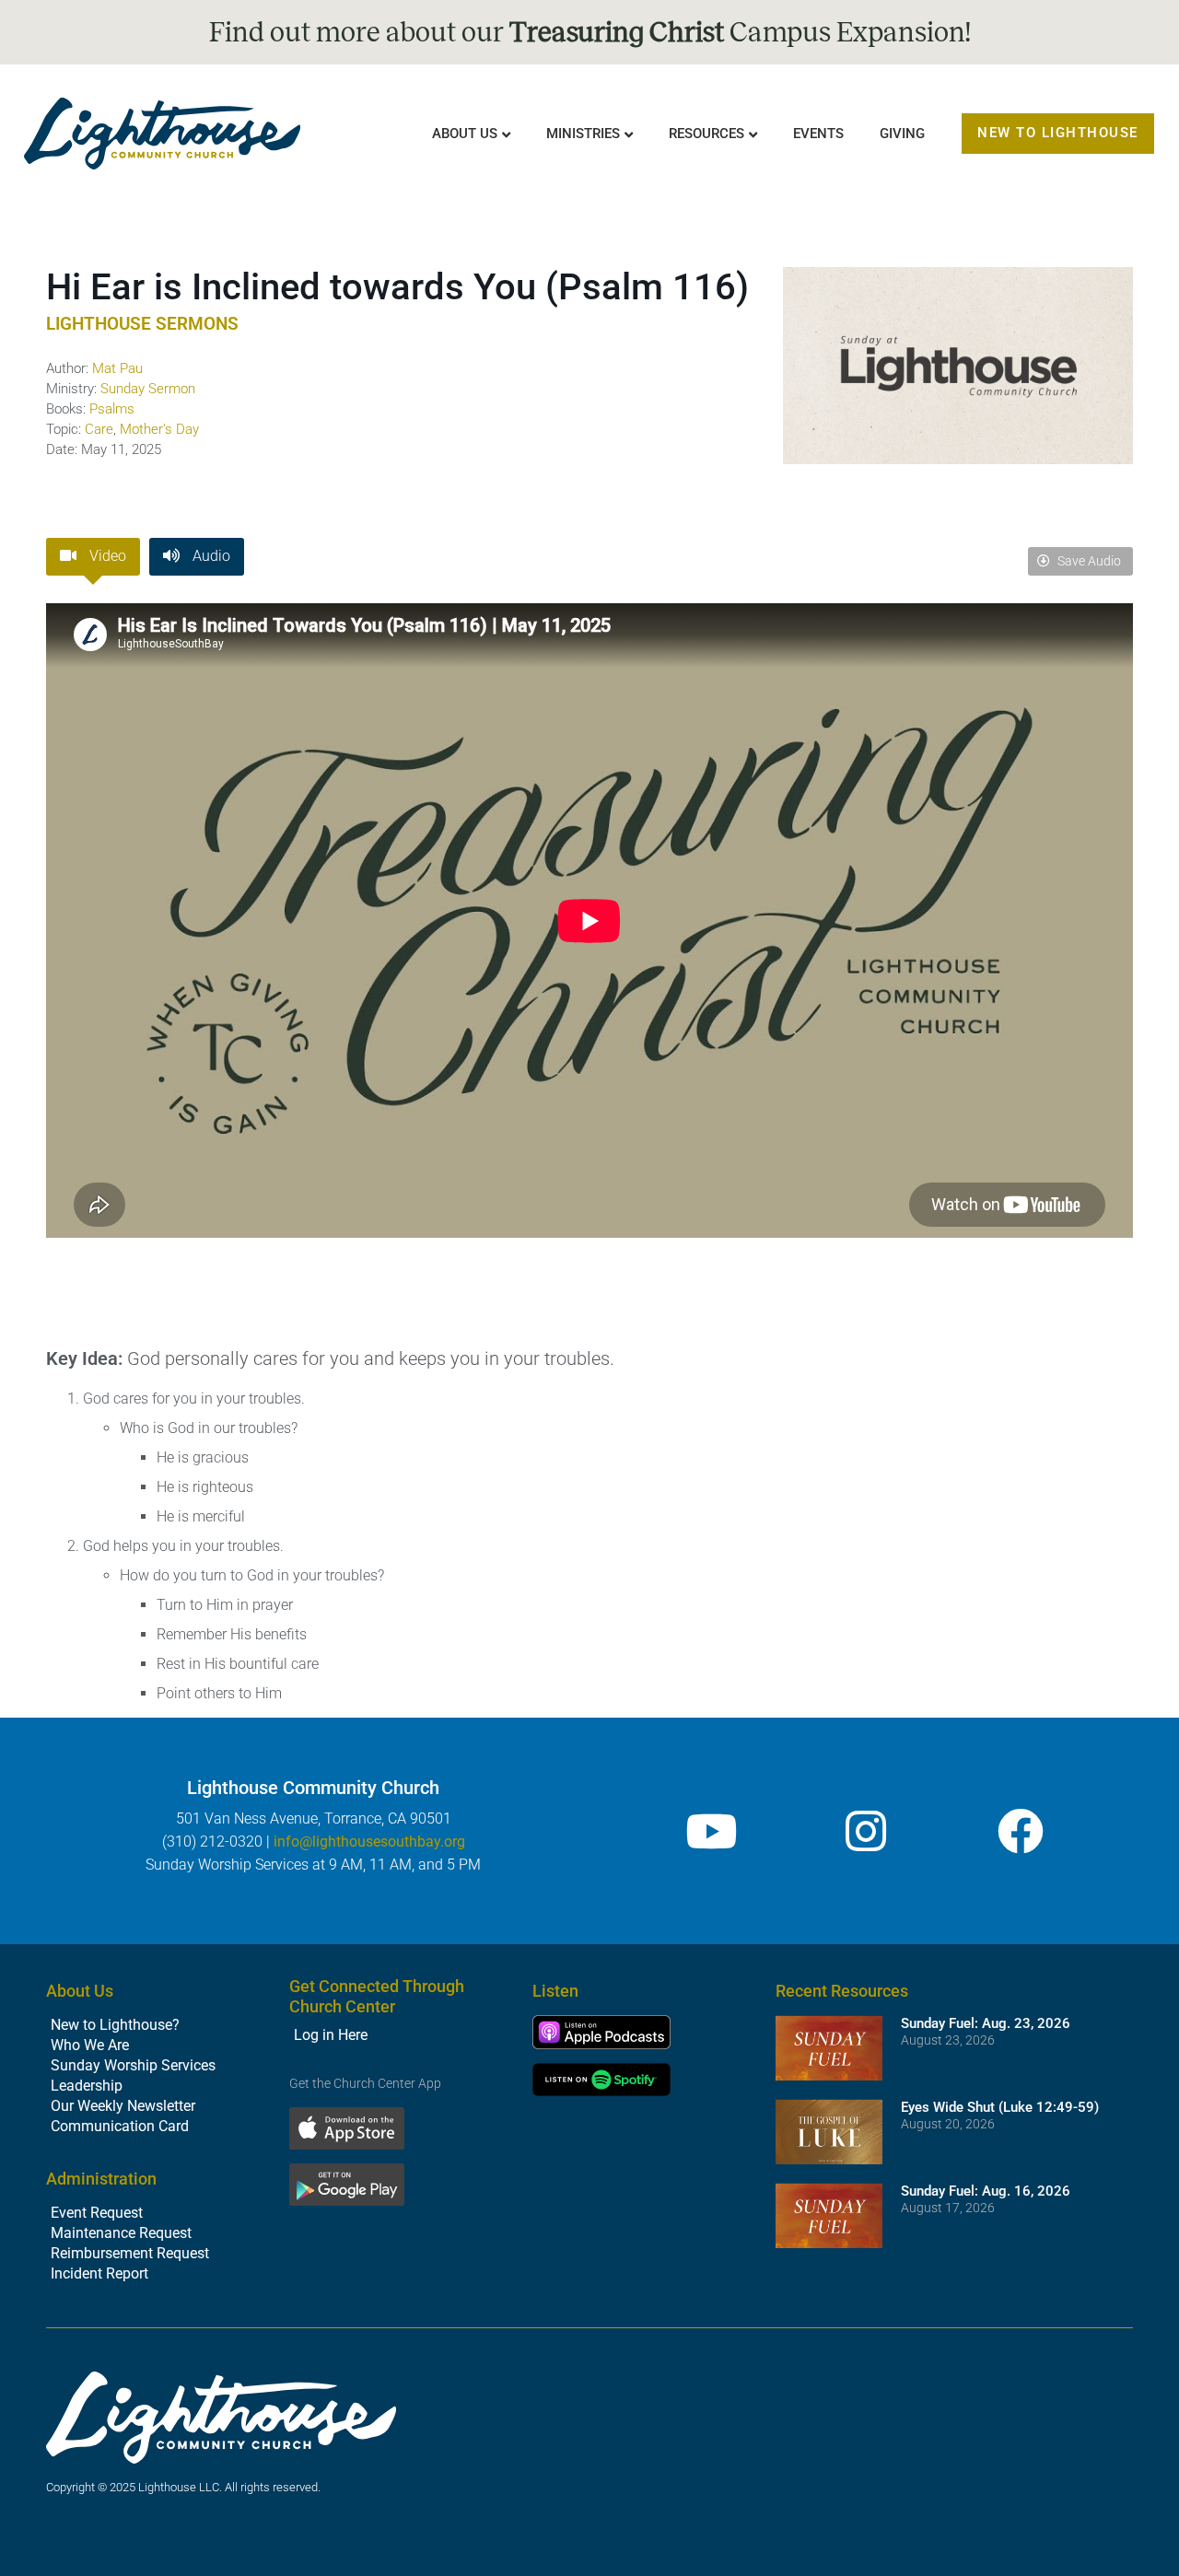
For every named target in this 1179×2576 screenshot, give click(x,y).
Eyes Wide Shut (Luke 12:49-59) (1000, 2107)
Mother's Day (159, 429)
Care (99, 429)
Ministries (583, 134)
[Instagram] (866, 1831)
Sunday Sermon (148, 389)
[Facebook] (1021, 1831)
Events (818, 134)
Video (106, 556)
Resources (706, 134)
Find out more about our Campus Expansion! (590, 32)
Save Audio (1088, 561)
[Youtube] (711, 1831)
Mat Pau (117, 368)
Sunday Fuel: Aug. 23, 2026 (986, 2023)
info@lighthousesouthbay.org (369, 1842)
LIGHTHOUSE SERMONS (142, 324)
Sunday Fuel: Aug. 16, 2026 (986, 2191)
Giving (902, 134)
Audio (210, 556)
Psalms (112, 409)
